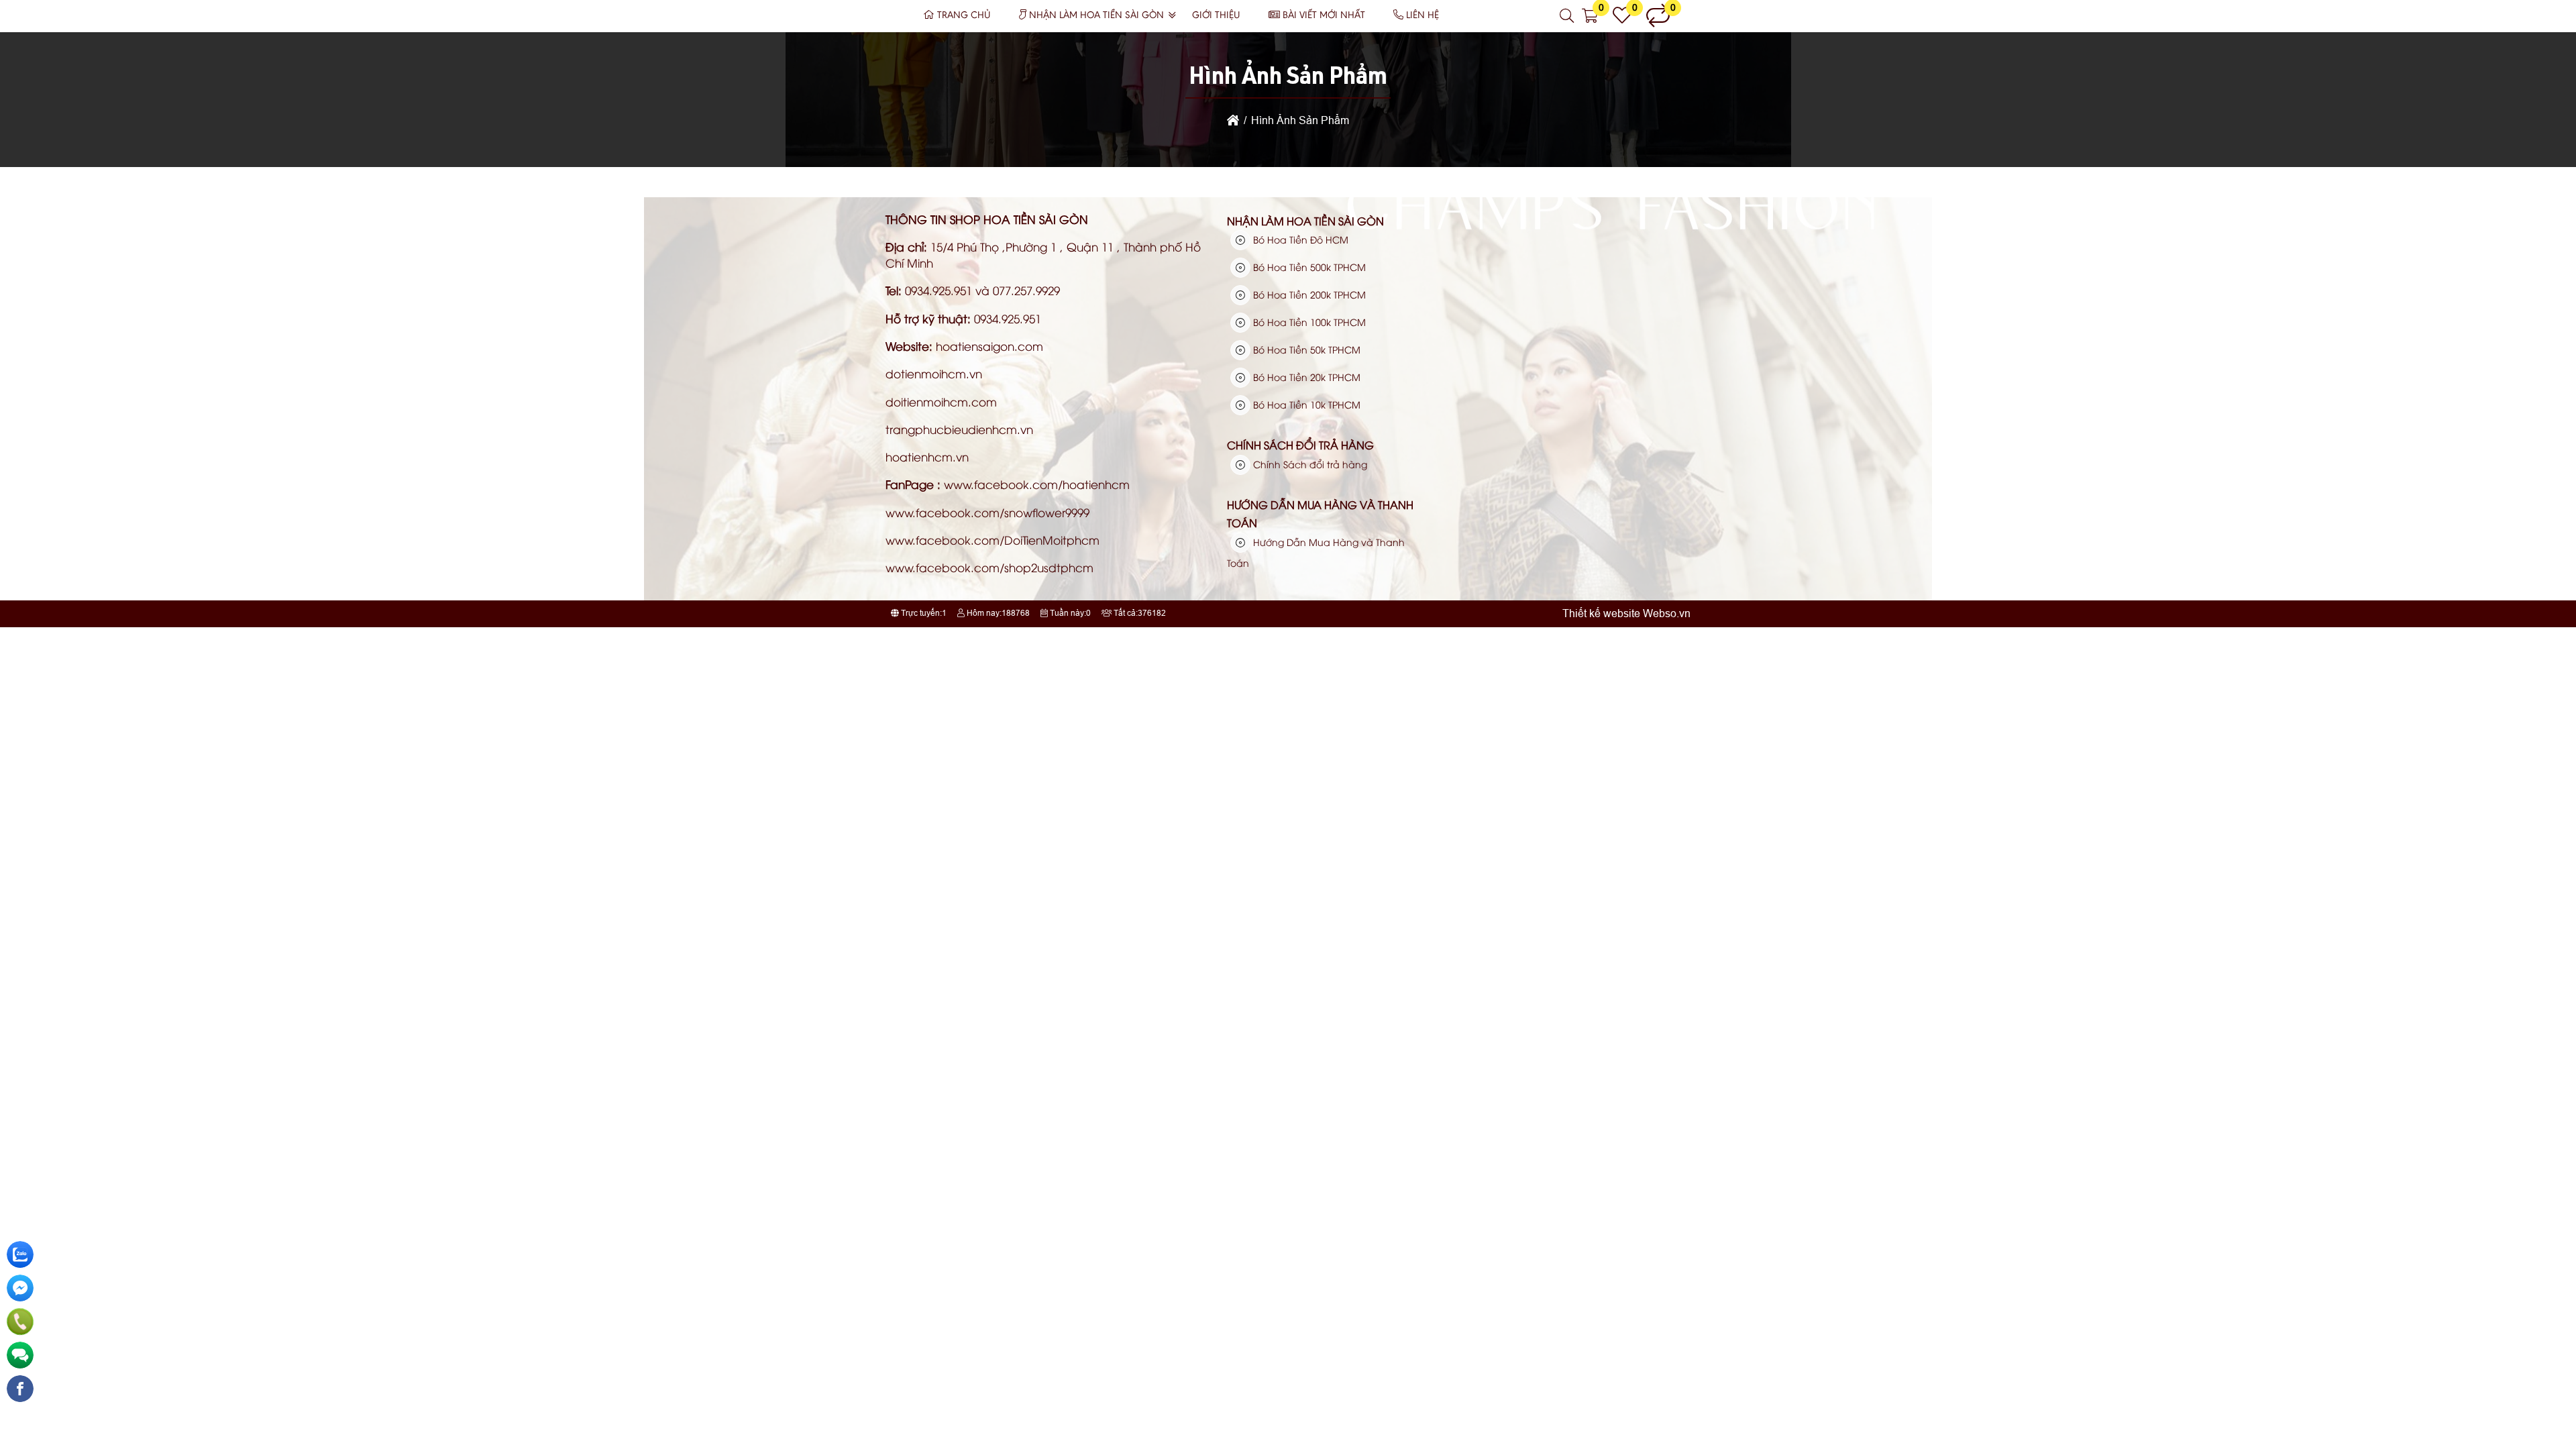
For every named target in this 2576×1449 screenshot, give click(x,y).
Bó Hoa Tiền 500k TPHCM (1308, 267)
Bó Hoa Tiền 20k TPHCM (1305, 377)
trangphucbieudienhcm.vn (959, 429)
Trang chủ (964, 16)
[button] (1567, 16)
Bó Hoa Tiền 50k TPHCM (1305, 349)
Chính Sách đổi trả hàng (1300, 445)
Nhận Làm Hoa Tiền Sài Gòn (1096, 16)
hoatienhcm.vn (927, 457)
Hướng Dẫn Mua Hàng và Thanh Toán (1320, 514)
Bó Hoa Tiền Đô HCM (1299, 239)
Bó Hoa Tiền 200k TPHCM (1308, 294)
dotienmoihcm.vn (934, 373)
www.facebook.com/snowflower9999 (987, 512)
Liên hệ (1423, 16)
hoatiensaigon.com (989, 346)
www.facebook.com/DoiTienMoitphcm (992, 540)
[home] (1233, 120)
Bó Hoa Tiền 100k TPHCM (1308, 322)
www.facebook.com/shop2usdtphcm (989, 567)
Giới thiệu (1216, 16)
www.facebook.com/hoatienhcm (1037, 484)
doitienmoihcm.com (941, 401)
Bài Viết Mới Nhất (1324, 16)
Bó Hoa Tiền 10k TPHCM (1305, 404)
